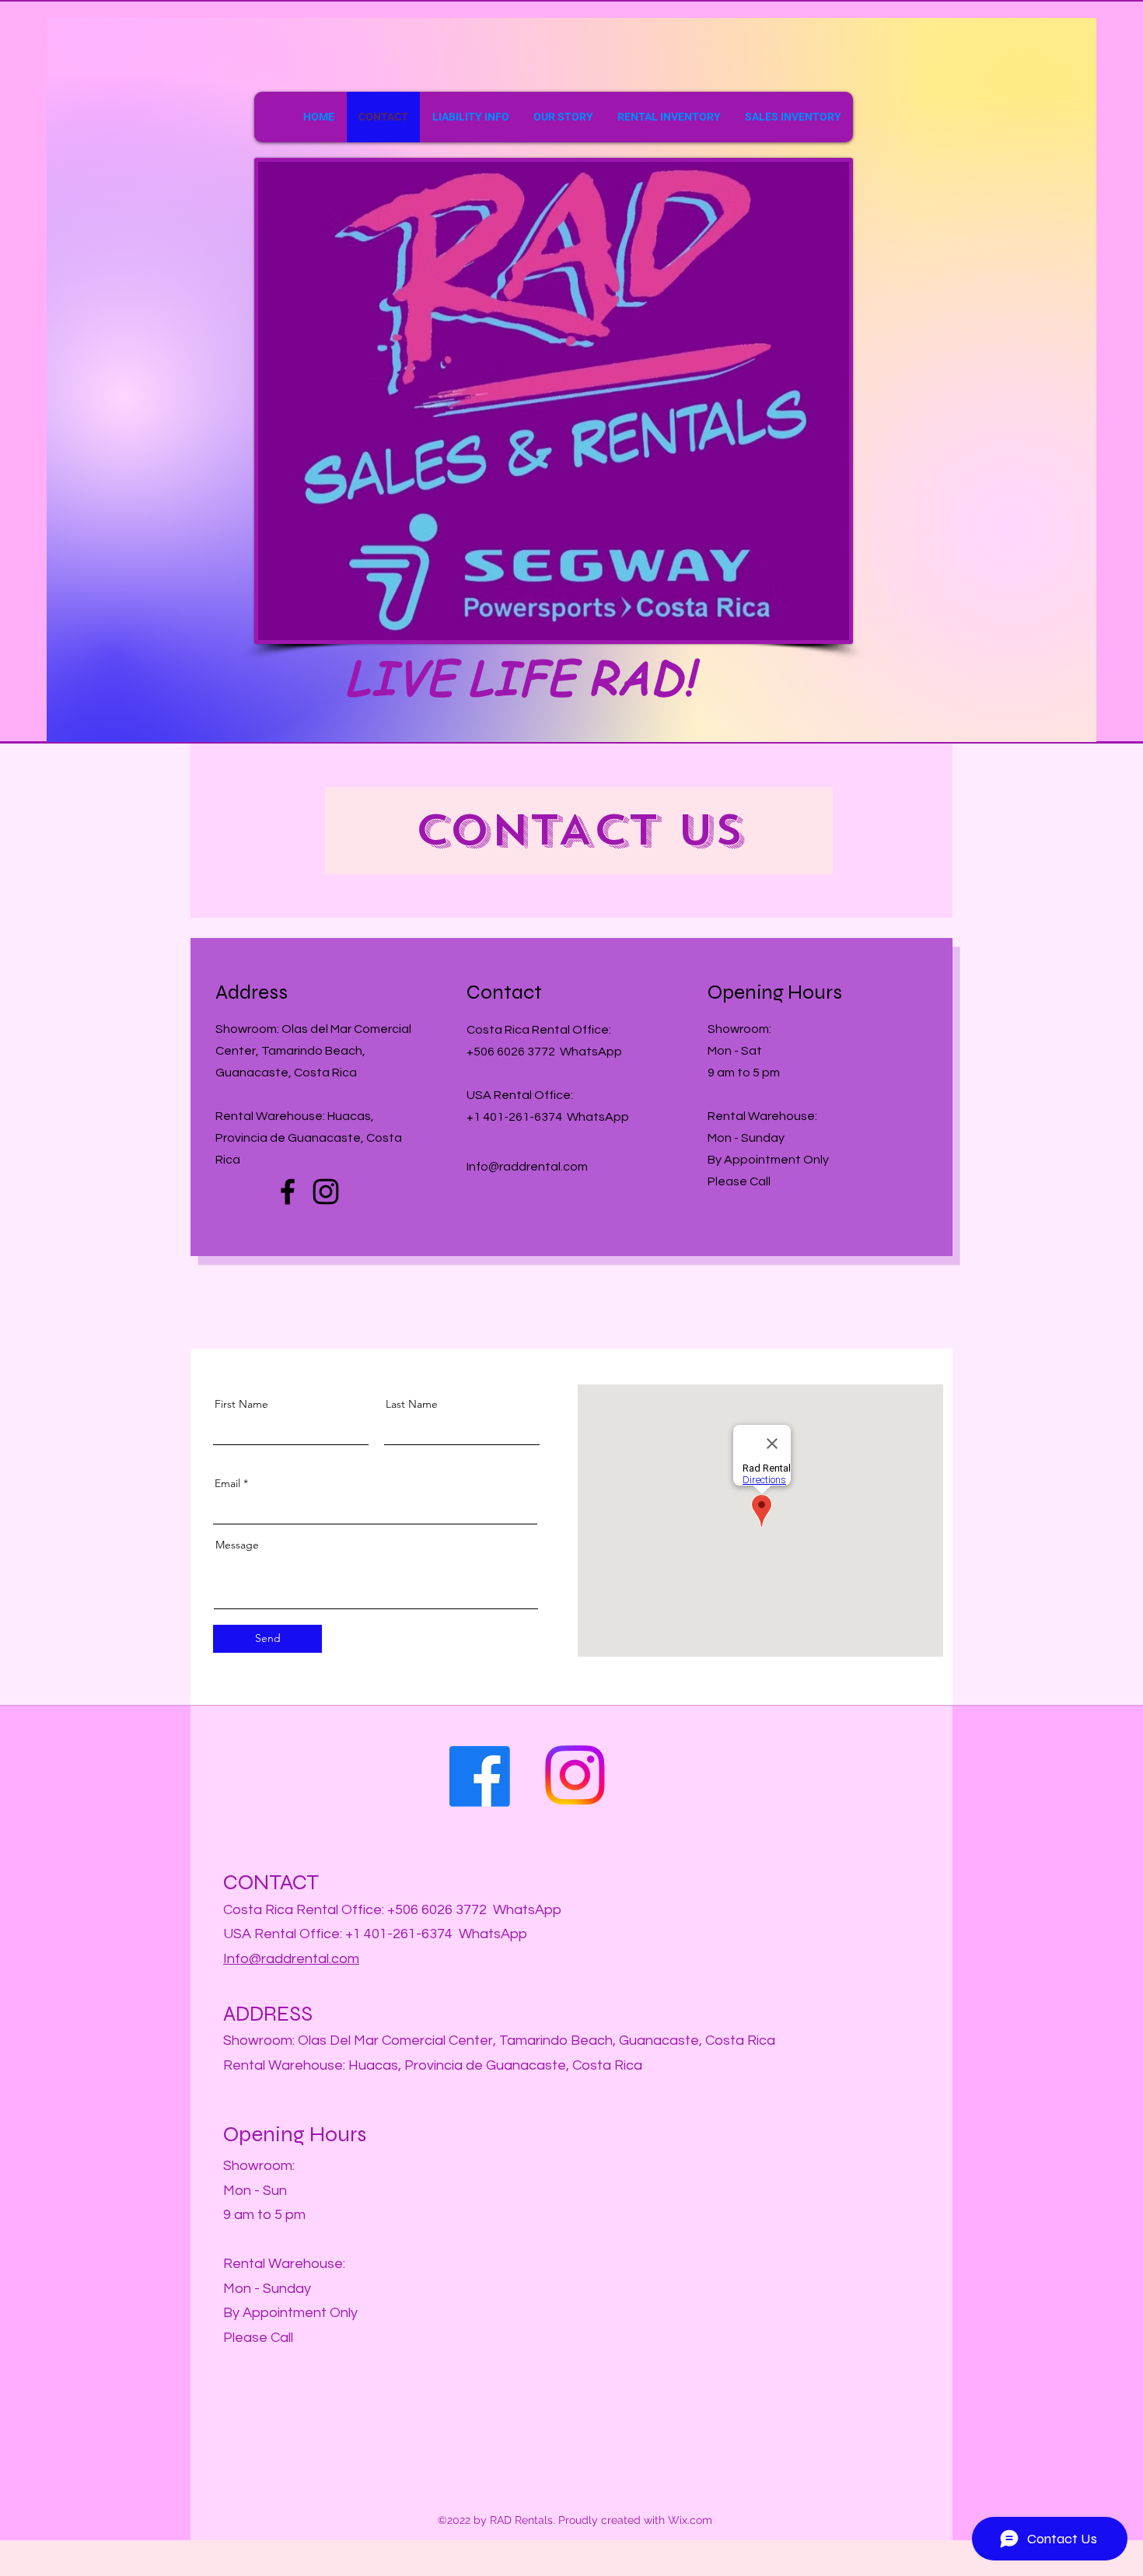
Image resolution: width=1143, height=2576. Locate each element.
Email (227, 1483)
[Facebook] (288, 1192)
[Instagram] (326, 1192)
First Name (241, 1404)
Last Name (412, 1404)
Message (237, 1545)
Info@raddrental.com (291, 1959)
